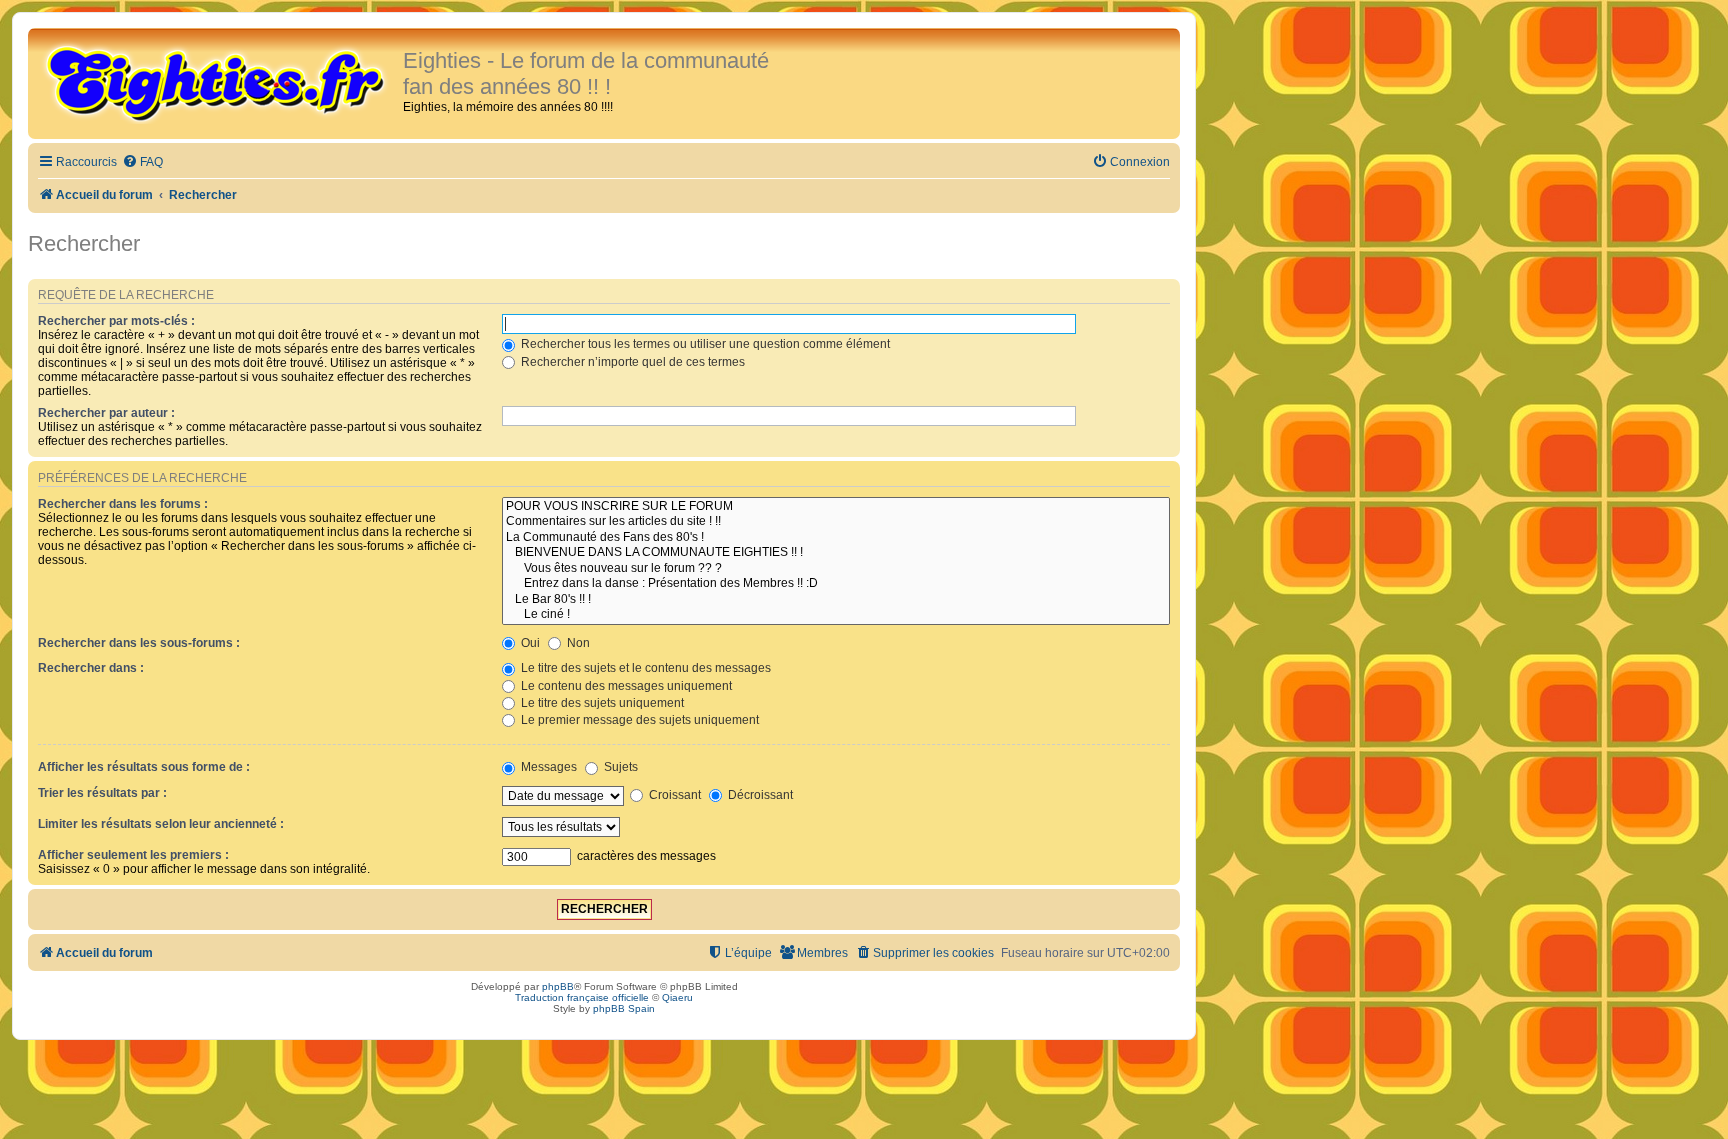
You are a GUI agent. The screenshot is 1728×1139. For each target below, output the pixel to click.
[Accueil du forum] (218, 82)
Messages (547, 767)
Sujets (619, 767)
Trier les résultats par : (102, 793)
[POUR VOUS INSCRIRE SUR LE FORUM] (836, 507)
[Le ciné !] (836, 615)
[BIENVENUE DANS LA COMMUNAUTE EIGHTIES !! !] (836, 553)
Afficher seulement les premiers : (133, 855)
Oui (529, 643)
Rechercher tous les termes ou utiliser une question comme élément (704, 344)
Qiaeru (677, 997)
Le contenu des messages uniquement (625, 686)
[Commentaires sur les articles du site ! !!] (836, 522)
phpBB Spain (624, 1008)
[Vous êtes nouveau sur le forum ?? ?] (836, 569)
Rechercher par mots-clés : (116, 321)
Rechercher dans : (91, 668)
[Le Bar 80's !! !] (836, 600)
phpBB (558, 986)
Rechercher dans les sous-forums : (139, 643)
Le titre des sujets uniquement (601, 703)
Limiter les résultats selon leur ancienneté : (161, 824)
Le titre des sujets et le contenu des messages (644, 668)
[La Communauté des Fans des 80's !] (836, 538)
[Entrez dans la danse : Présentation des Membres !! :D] (836, 584)
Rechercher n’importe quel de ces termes (631, 362)
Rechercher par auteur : (106, 413)
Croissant (673, 795)
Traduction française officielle (582, 997)
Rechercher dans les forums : (123, 504)
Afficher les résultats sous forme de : (144, 767)
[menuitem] (142, 162)
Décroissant (759, 795)
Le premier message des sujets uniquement (638, 720)
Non (577, 643)
